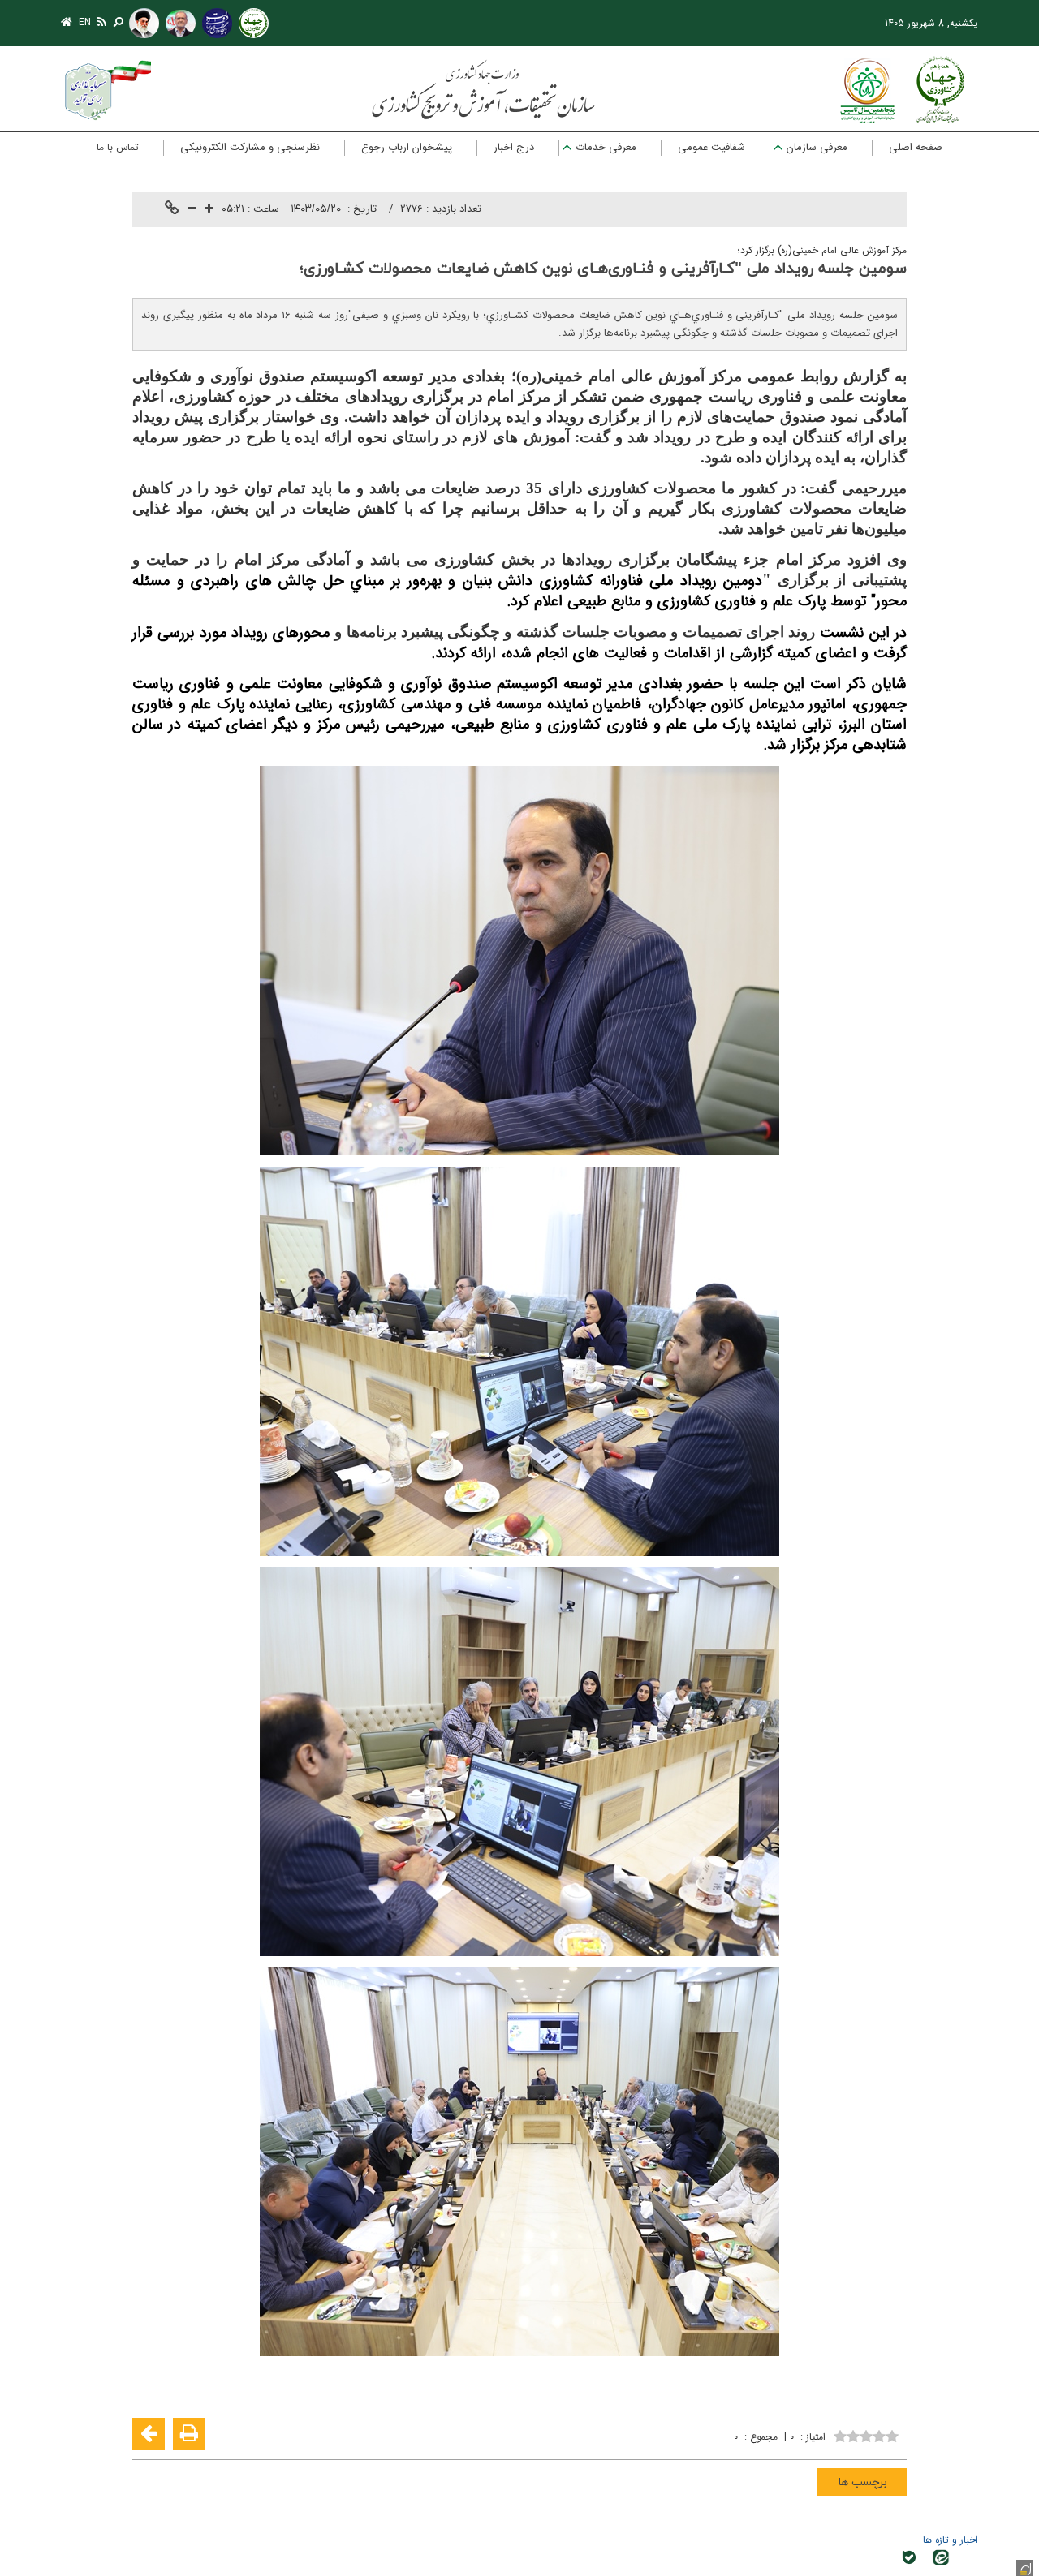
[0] (866, 2434)
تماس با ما (118, 147)
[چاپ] (189, 2434)
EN (85, 22)
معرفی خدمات (606, 147)
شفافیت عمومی (711, 147)
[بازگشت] (149, 2434)
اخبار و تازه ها (951, 2540)
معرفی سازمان (817, 147)
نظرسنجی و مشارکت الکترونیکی (250, 147)
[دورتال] (1024, 2568)
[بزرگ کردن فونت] (209, 210)
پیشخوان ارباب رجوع (407, 147)
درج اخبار (514, 147)
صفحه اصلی (916, 147)
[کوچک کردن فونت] (192, 210)
